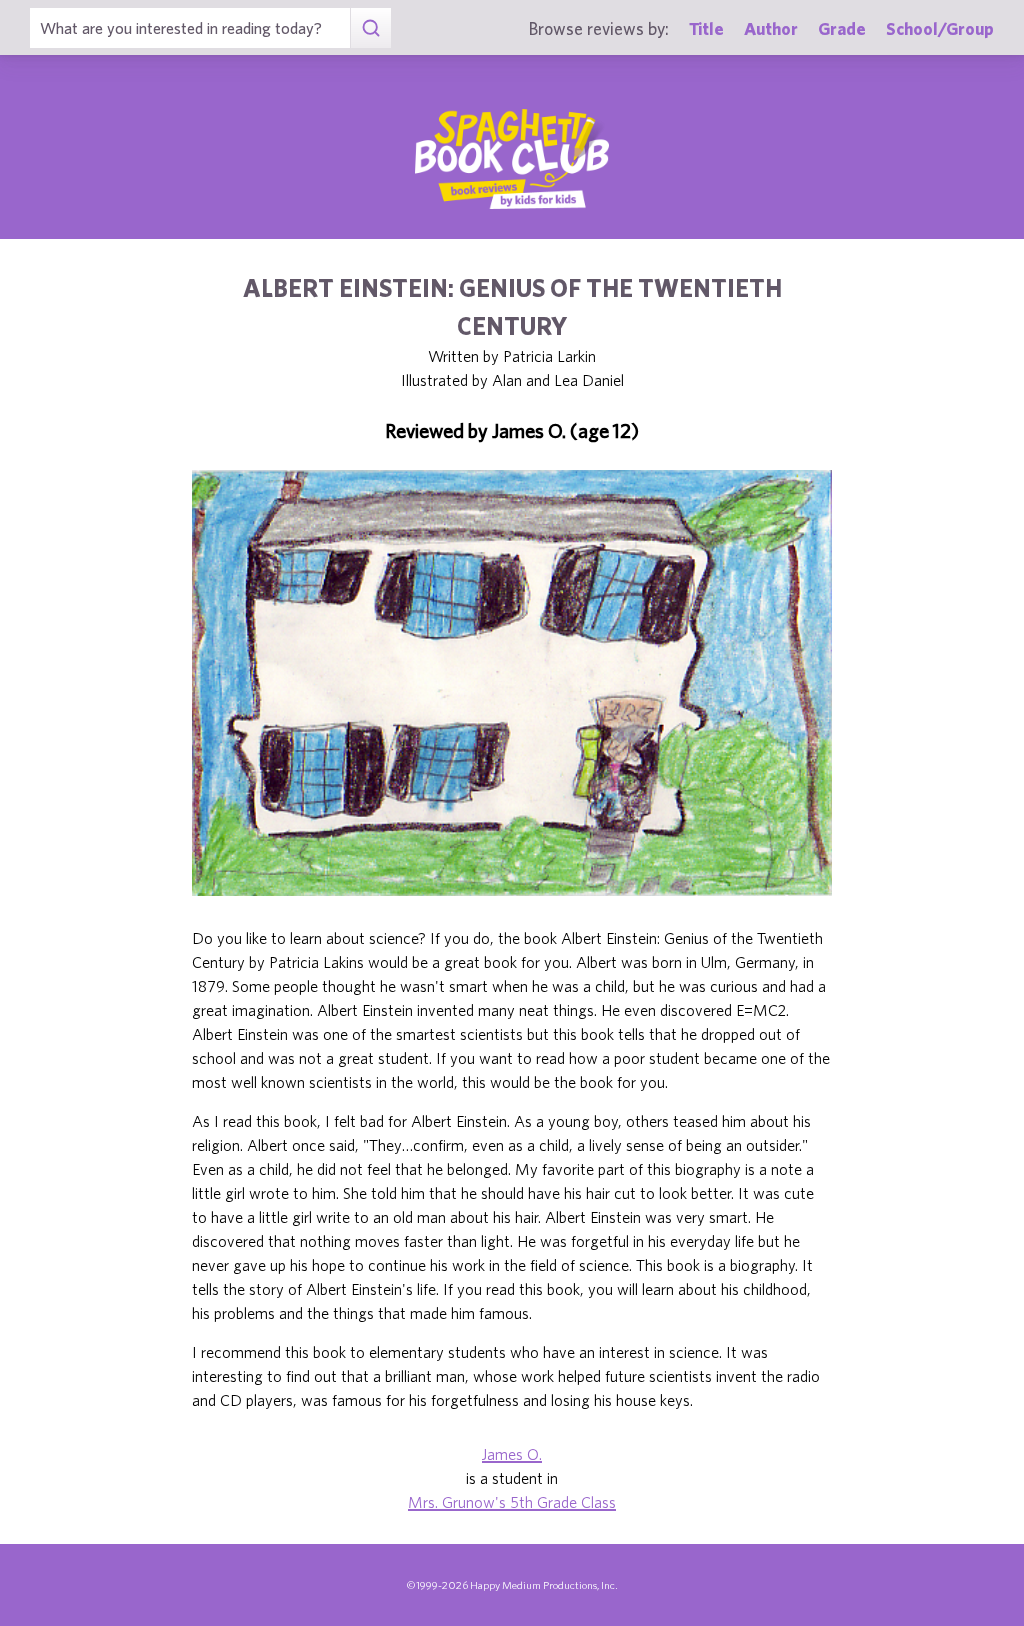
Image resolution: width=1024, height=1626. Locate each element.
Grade (842, 28)
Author (771, 28)
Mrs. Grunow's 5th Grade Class (512, 1502)
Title (706, 28)
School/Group (940, 28)
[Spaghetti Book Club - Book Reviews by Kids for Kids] (512, 159)
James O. (512, 1454)
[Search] (370, 28)
